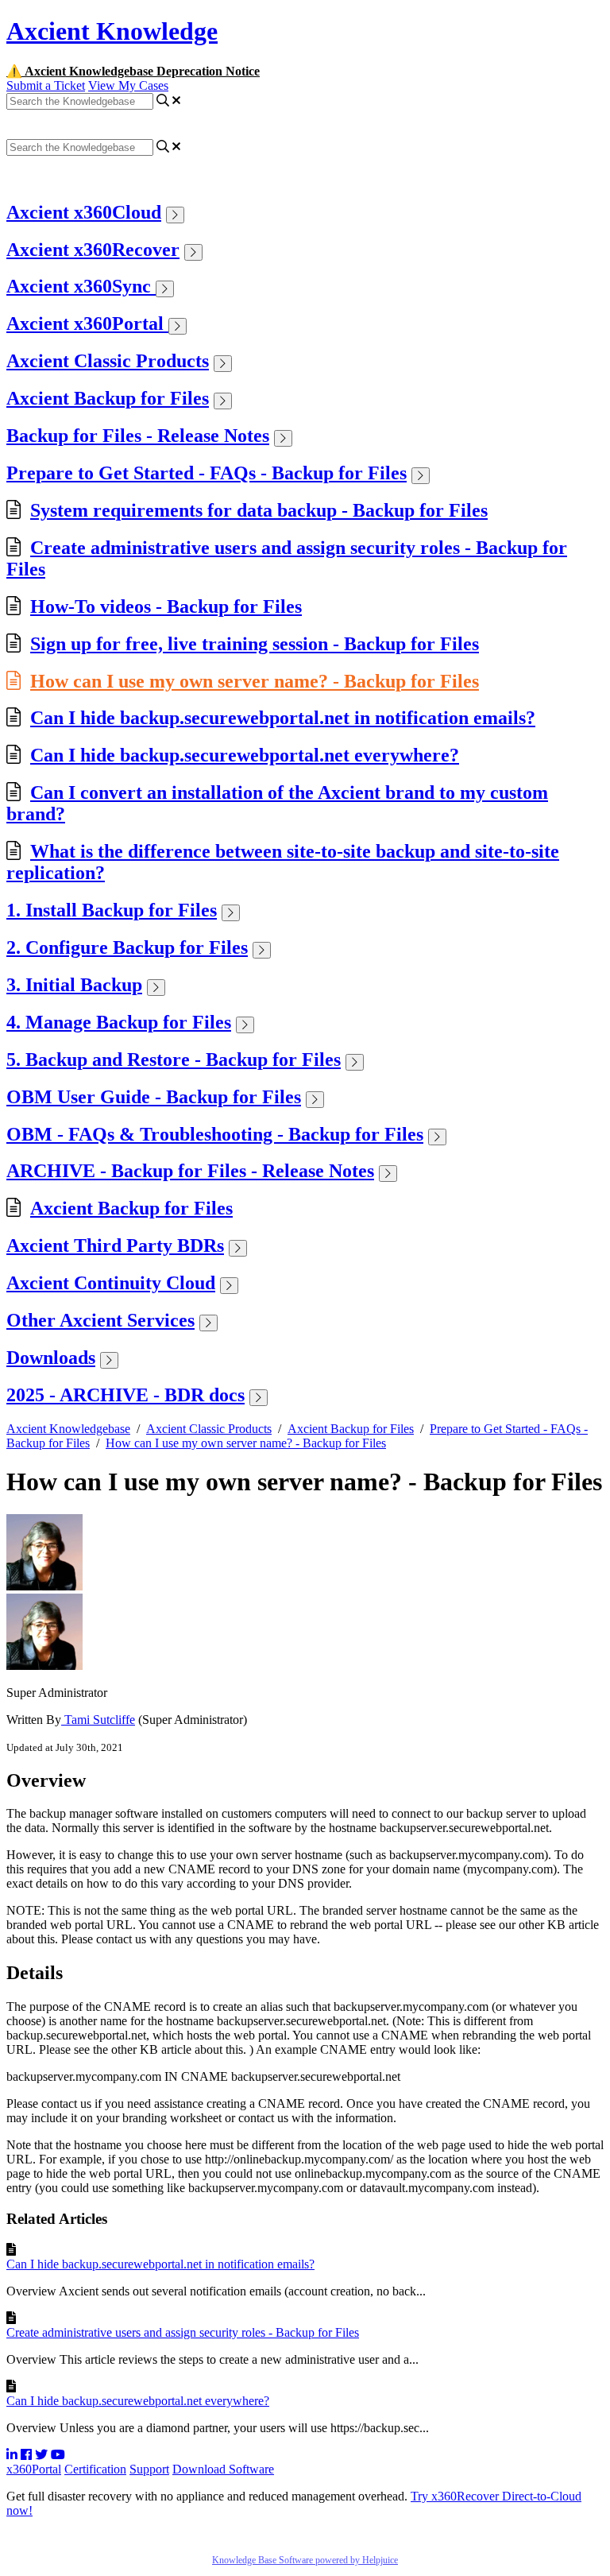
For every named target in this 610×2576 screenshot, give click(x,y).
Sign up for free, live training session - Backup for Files (255, 644)
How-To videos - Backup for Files (166, 606)
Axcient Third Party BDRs (115, 1245)
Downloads (51, 1358)
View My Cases (128, 85)
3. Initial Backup (74, 985)
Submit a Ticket (46, 85)
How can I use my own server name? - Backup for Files (255, 681)
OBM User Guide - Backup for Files (154, 1097)
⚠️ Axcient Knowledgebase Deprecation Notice (133, 71)
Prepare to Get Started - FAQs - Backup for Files (207, 473)
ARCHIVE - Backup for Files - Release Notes (190, 1171)
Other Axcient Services (100, 1320)
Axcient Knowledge (112, 31)
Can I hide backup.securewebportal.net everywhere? (245, 755)
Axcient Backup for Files (108, 398)
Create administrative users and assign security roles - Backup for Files (183, 2332)
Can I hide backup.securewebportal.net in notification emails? (283, 718)
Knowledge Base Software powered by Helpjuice (305, 2560)
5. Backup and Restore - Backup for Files (174, 1059)
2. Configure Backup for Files (127, 947)
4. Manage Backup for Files (119, 1022)
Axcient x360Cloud (84, 212)
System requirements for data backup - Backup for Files (259, 510)
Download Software (223, 2469)
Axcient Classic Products (108, 361)
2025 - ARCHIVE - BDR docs (125, 1395)
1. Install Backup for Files (112, 910)
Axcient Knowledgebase (68, 1429)
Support (149, 2469)
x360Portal (34, 2469)
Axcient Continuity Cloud (111, 1283)
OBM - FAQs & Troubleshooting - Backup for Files (215, 1134)
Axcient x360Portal (87, 323)
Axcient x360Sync (81, 286)
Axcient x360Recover (93, 250)
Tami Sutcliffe (98, 1720)
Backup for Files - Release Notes (138, 436)
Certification (95, 2469)
